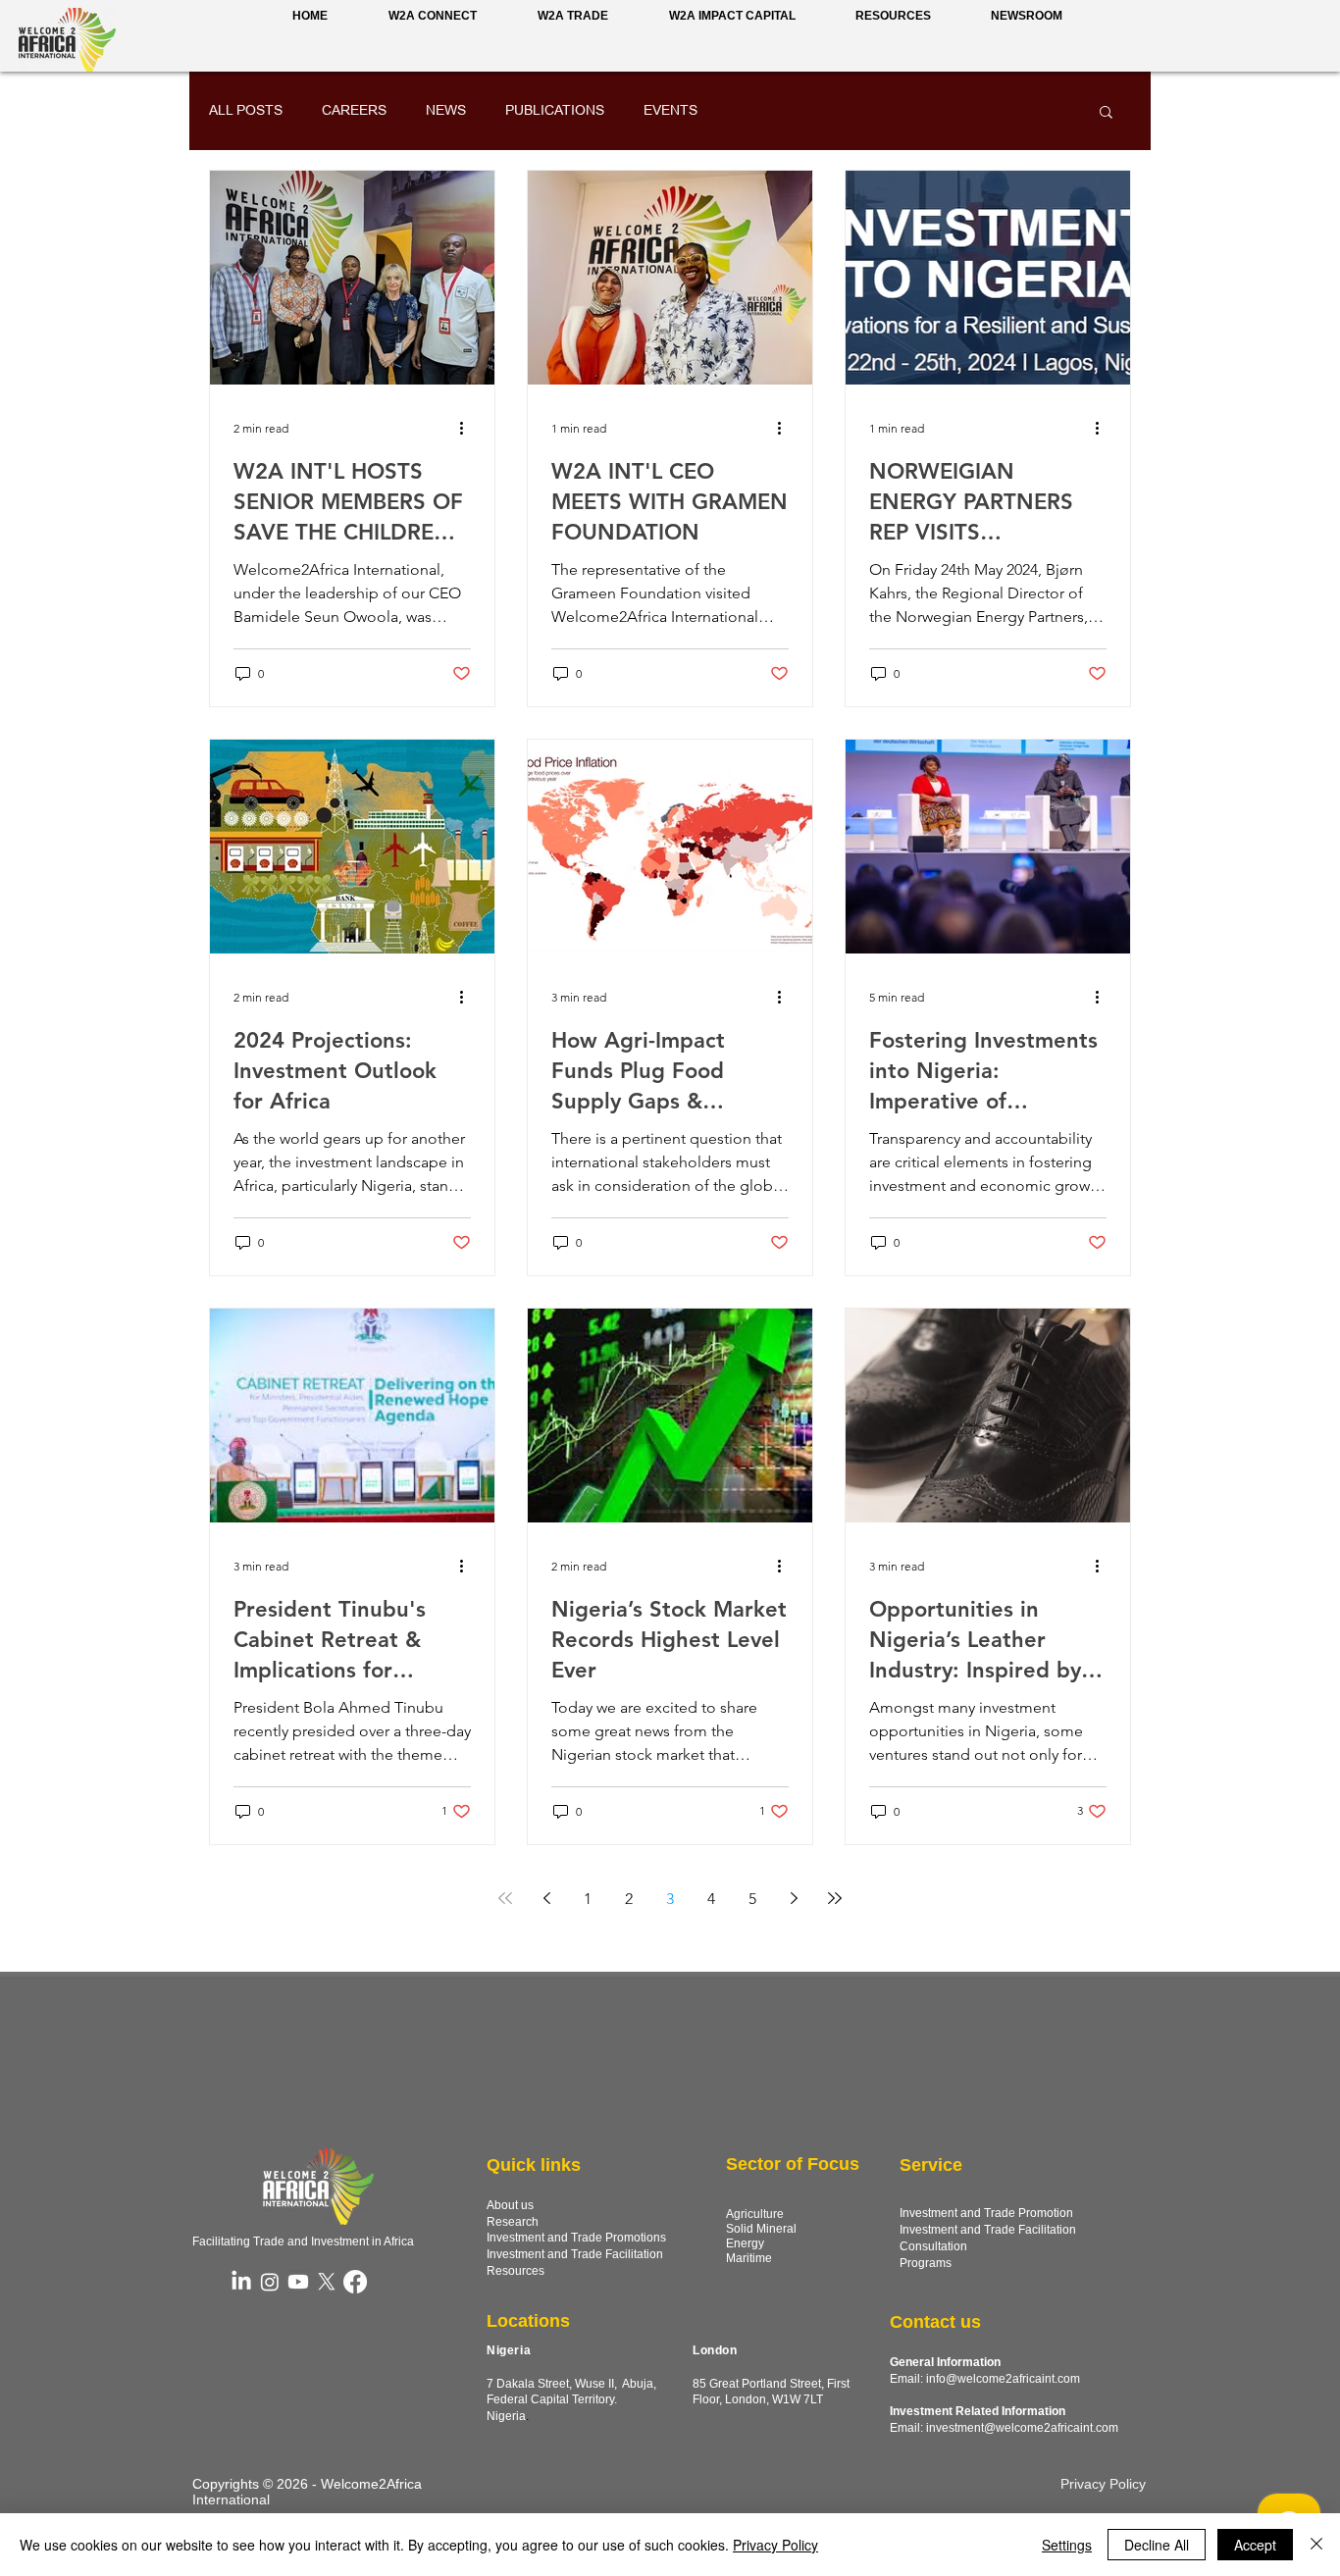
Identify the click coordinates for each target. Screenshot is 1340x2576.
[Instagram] (270, 2282)
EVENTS (670, 110)
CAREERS (354, 110)
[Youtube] (298, 2282)
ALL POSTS (246, 110)
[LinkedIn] (241, 2282)
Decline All (1157, 2545)
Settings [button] (1067, 2545)
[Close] (1316, 2545)
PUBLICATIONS (555, 110)
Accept (1255, 2545)
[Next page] (794, 1898)
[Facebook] (355, 2282)
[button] (1027, 16)
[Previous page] (546, 1898)
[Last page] (835, 1898)
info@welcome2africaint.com (1003, 2379)
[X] (327, 2282)
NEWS (446, 110)
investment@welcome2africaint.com (1022, 2428)
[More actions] (468, 428)
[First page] (505, 1898)
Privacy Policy (775, 2545)
